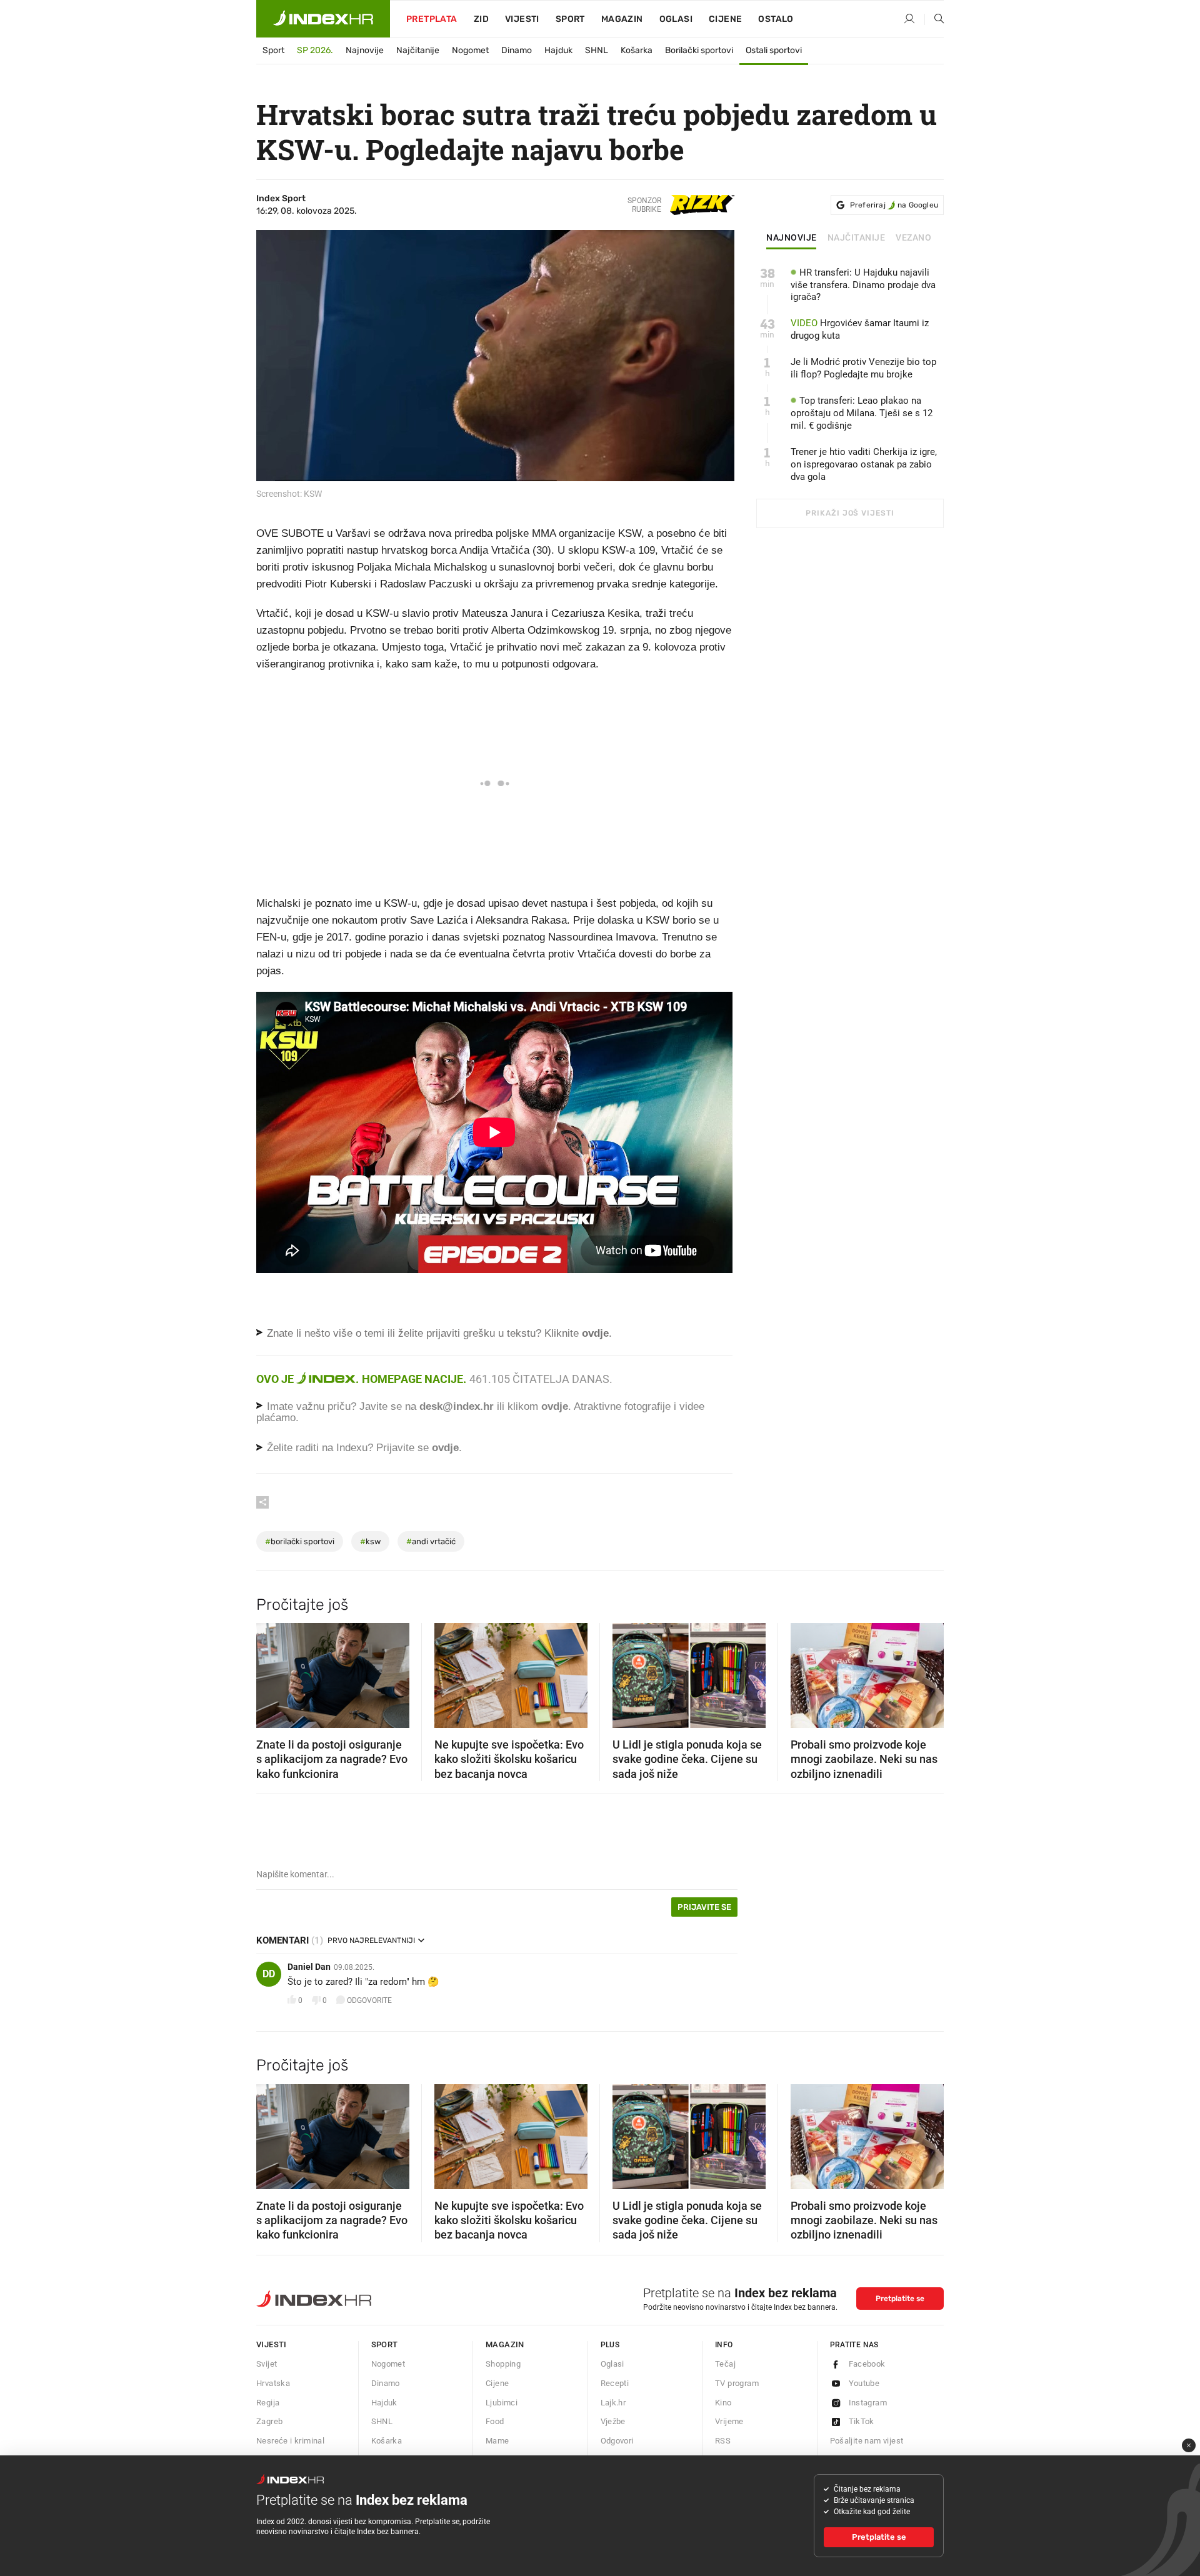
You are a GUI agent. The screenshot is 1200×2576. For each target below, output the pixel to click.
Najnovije (365, 50)
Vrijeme (729, 2421)
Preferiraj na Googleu (894, 205)
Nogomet (470, 50)
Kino (723, 2403)
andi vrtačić (431, 1541)
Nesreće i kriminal (290, 2441)
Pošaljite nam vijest (867, 2441)
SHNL (597, 50)
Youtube (864, 2383)
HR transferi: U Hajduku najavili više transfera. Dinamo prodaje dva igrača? (863, 285)
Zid (481, 19)
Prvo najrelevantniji (371, 1940)
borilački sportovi (300, 1541)
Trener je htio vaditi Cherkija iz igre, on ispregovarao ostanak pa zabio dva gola (864, 464)
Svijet (267, 2364)
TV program (737, 2383)
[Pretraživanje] (934, 19)
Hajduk (558, 50)
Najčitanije (418, 50)
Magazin (505, 2344)
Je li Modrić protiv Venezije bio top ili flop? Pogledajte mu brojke (863, 368)
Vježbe (613, 2421)
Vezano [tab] (913, 238)
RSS (723, 2441)
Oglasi (676, 19)
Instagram (868, 2403)
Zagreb (269, 2421)
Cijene (725, 19)
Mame (497, 2441)
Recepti (615, 2383)
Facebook (867, 2364)
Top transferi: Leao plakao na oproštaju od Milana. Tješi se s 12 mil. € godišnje (862, 413)
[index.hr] (323, 19)
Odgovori (617, 2441)
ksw (370, 1541)
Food (495, 2421)
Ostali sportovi (774, 50)
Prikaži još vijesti (850, 513)
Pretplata (432, 19)
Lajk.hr (613, 2403)
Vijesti (522, 19)
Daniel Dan (309, 1967)
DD (269, 1974)
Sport (570, 19)
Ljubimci (502, 2403)
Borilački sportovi (699, 50)
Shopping (503, 2364)
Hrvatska (273, 2383)
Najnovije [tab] (792, 238)
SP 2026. (315, 50)
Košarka (637, 50)
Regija (268, 2403)
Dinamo (517, 50)
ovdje (555, 1406)
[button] (272, 1672)
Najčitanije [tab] (857, 238)
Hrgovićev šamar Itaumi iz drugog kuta (860, 329)
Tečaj (725, 2364)
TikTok (862, 2421)
